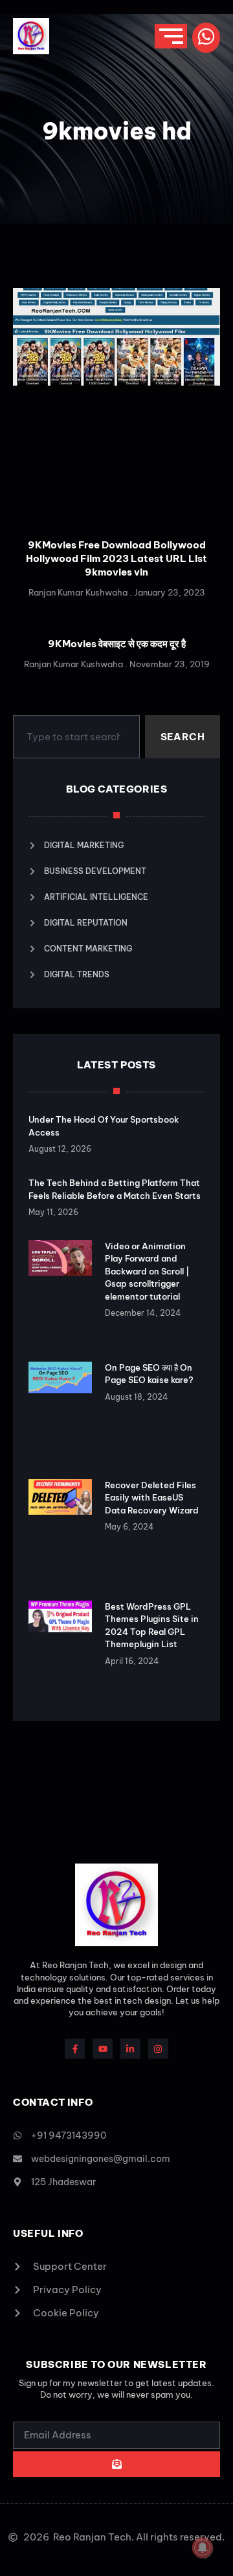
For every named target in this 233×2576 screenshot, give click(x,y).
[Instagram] (158, 2049)
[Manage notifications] (203, 2548)
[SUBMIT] (116, 2464)
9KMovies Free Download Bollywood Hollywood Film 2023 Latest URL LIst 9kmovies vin (116, 558)
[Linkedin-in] (130, 2049)
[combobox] (76, 737)
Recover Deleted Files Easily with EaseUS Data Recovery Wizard (152, 1498)
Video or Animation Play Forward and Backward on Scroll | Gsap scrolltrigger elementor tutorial (147, 1271)
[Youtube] (103, 2049)
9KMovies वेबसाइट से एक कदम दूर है (117, 644)
